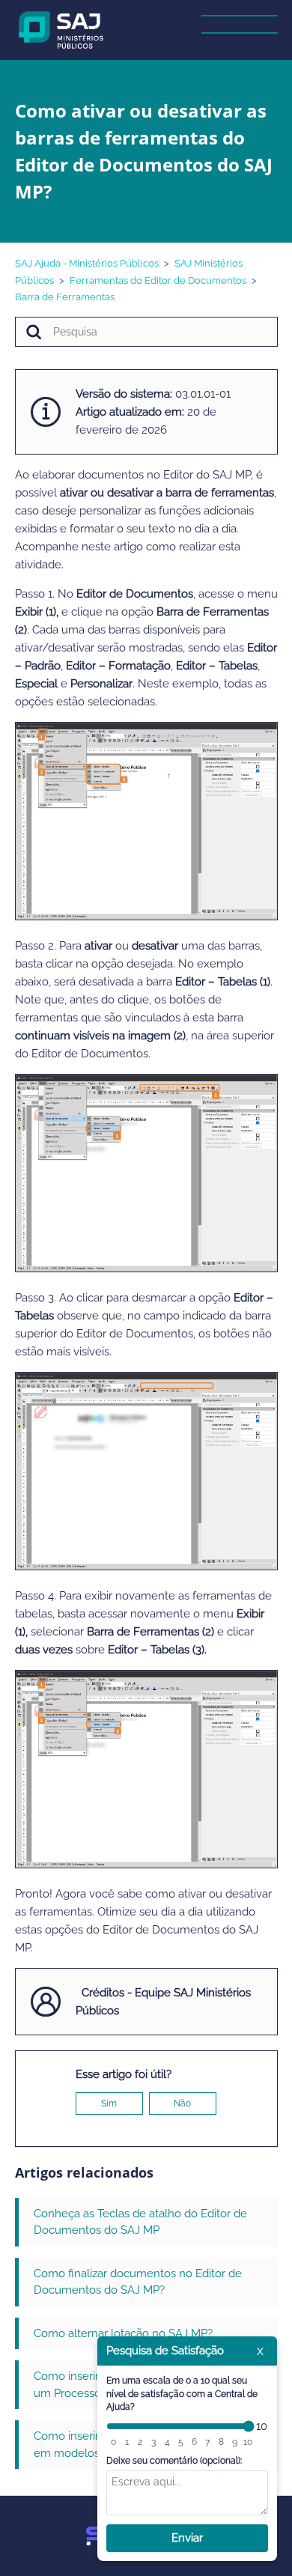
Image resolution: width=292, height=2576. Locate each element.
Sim (109, 2103)
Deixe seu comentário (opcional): (174, 2461)
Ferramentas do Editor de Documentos (158, 280)
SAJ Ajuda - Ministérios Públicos (87, 263)
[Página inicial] (62, 29)
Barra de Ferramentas (65, 297)
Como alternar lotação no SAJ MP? (123, 2333)
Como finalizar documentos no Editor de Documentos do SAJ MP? (138, 2282)
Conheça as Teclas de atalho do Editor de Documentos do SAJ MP (140, 2222)
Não (182, 2103)
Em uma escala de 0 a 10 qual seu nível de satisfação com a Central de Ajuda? (182, 2394)
